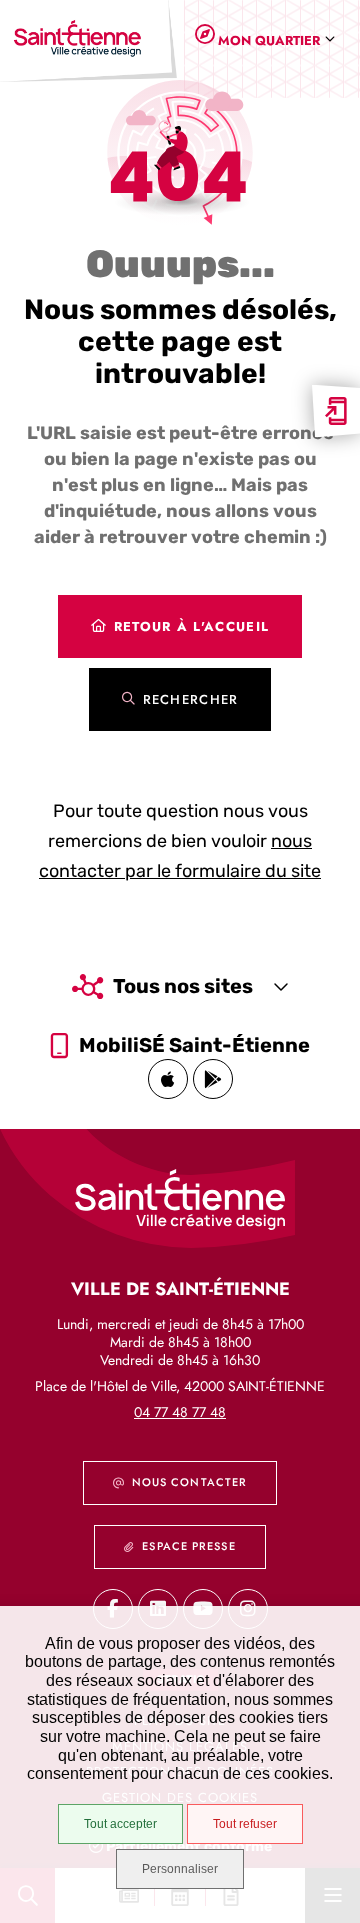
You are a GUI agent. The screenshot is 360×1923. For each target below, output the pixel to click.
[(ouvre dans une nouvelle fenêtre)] (168, 1079)
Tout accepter (120, 1824)
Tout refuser (245, 1824)
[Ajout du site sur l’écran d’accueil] (336, 411)
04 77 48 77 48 (180, 1412)
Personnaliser (180, 1869)
